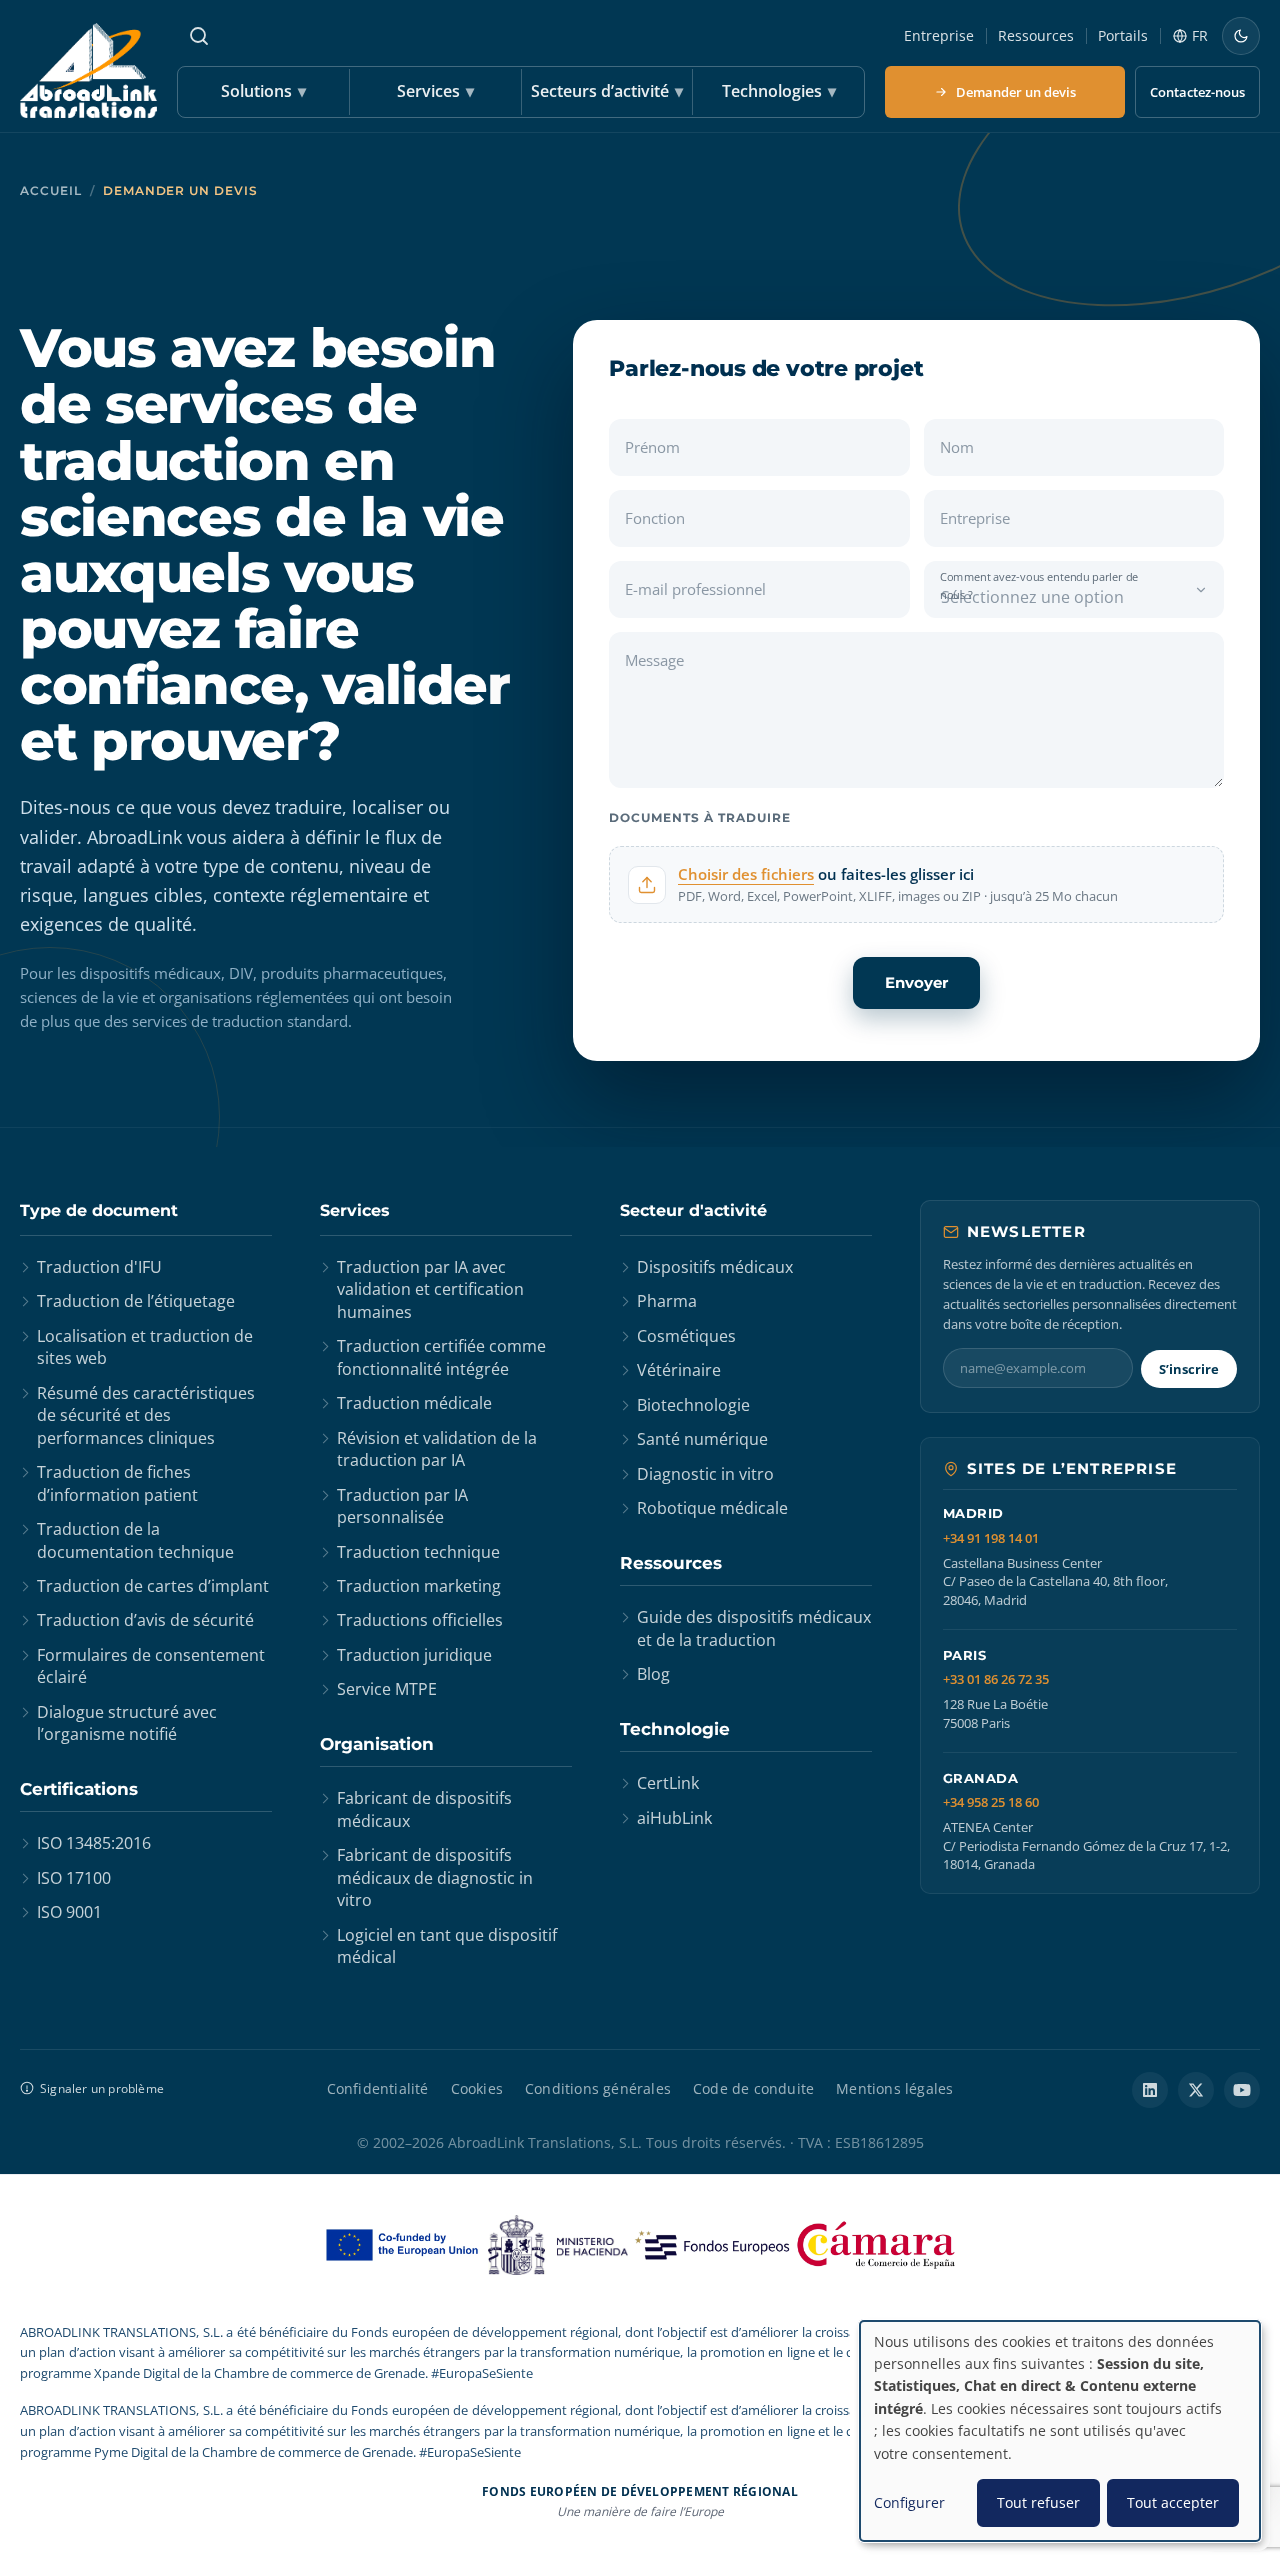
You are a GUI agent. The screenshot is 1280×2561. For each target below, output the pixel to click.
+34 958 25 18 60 (991, 1802)
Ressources (1036, 35)
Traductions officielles (420, 1620)
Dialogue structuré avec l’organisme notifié (127, 1723)
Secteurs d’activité (607, 91)
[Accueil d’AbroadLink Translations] (88, 70)
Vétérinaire (679, 1370)
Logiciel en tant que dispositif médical (447, 1946)
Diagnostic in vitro (705, 1474)
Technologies (779, 91)
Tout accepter (1173, 2502)
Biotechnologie (693, 1405)
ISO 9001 (69, 1912)
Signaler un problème (102, 2088)
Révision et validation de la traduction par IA (437, 1449)
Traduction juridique (414, 1655)
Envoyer (916, 982)
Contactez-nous (1197, 92)
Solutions (263, 91)
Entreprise (939, 35)
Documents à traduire (699, 817)
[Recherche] (199, 36)
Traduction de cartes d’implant (153, 1586)
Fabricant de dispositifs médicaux (424, 1809)
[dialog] (1060, 2431)
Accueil (51, 190)
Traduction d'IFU (99, 1267)
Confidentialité (378, 2088)
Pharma (667, 1301)
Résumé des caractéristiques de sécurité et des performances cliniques (146, 1415)
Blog (653, 1674)
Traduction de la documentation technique (135, 1540)
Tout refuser (1038, 2502)
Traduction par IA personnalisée (402, 1506)
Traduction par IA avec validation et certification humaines (430, 1289)
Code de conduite (753, 2088)
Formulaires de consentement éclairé (151, 1666)
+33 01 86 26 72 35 (996, 1679)
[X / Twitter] (1196, 2090)
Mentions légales (894, 2088)
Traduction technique (418, 1552)
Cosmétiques (686, 1336)
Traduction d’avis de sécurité (145, 1620)
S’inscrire (1189, 1369)
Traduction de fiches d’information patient (117, 1483)
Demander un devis (1016, 92)
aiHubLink (674, 1818)
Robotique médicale (712, 1508)
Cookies (477, 2088)
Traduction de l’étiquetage (136, 1301)
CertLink (668, 1783)
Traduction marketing (419, 1586)
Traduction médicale (414, 1403)
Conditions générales (598, 2088)
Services (435, 91)
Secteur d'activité (693, 1210)
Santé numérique (702, 1439)
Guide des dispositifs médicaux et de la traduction (754, 1628)
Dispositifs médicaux (715, 1267)
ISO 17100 (74, 1878)
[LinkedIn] (1150, 2090)
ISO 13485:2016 (94, 1843)
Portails (1123, 35)
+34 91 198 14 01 (991, 1538)
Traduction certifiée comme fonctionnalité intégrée (441, 1357)
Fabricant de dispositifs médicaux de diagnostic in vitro (435, 1877)
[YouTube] (1242, 2090)
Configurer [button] (909, 2502)
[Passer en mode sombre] (1241, 36)
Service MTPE (387, 1689)
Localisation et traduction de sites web (145, 1347)
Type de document (99, 1210)
